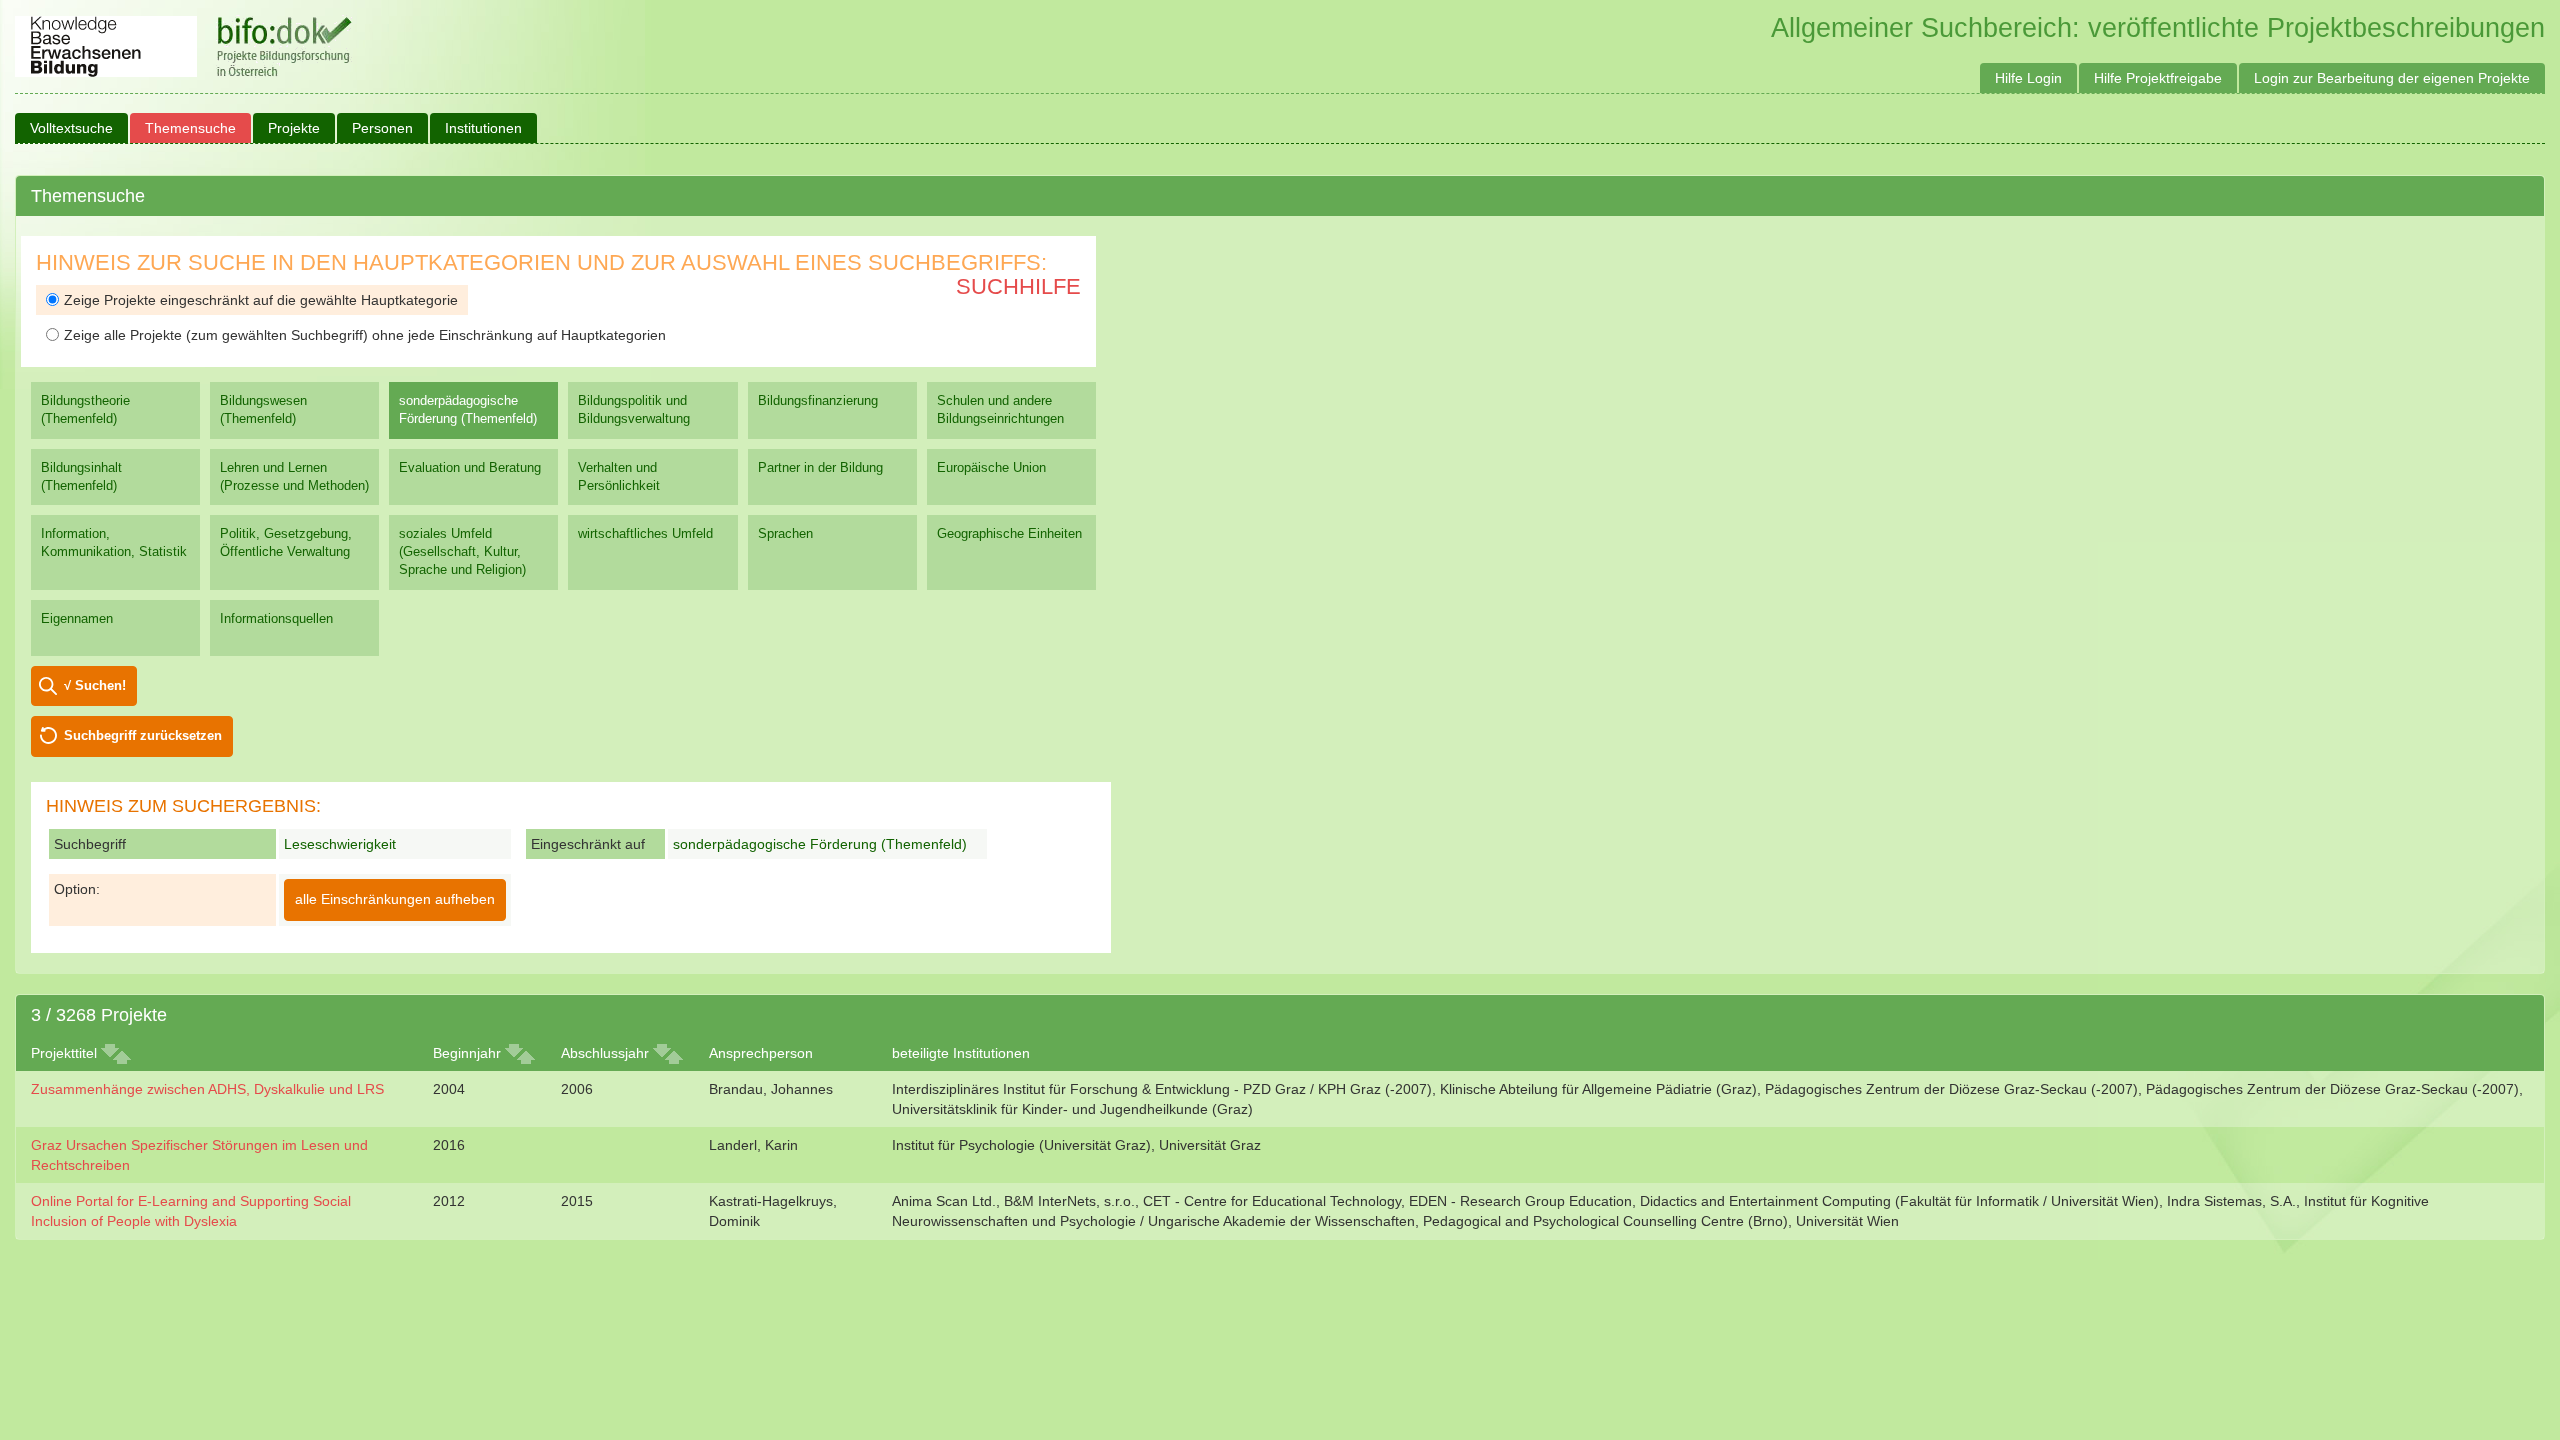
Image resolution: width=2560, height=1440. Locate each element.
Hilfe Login (2028, 78)
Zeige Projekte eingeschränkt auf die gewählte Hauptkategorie (261, 300)
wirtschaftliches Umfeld (645, 533)
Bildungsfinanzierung (818, 400)
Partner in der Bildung (820, 467)
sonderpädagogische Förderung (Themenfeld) (468, 409)
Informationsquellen (276, 618)
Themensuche (190, 128)
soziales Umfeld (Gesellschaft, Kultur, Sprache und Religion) (462, 551)
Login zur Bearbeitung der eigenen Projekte (2392, 78)
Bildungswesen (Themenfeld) (263, 409)
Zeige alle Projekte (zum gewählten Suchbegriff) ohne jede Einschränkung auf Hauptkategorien (365, 335)
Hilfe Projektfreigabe (2158, 78)
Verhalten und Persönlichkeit (619, 476)
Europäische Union (991, 467)
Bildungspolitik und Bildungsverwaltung (634, 409)
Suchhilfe (1018, 286)
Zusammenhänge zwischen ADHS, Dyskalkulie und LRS (207, 1089)
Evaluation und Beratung (470, 467)
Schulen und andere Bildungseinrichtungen (1000, 409)
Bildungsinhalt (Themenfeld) (81, 476)
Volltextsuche (71, 128)
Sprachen (785, 533)
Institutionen (483, 128)
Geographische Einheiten (1009, 533)
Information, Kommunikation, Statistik (114, 542)
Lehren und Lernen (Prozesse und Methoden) (294, 476)
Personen (382, 128)
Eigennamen (77, 618)
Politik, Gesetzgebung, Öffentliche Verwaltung (286, 542)
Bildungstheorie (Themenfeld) (85, 409)
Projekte (294, 128)
